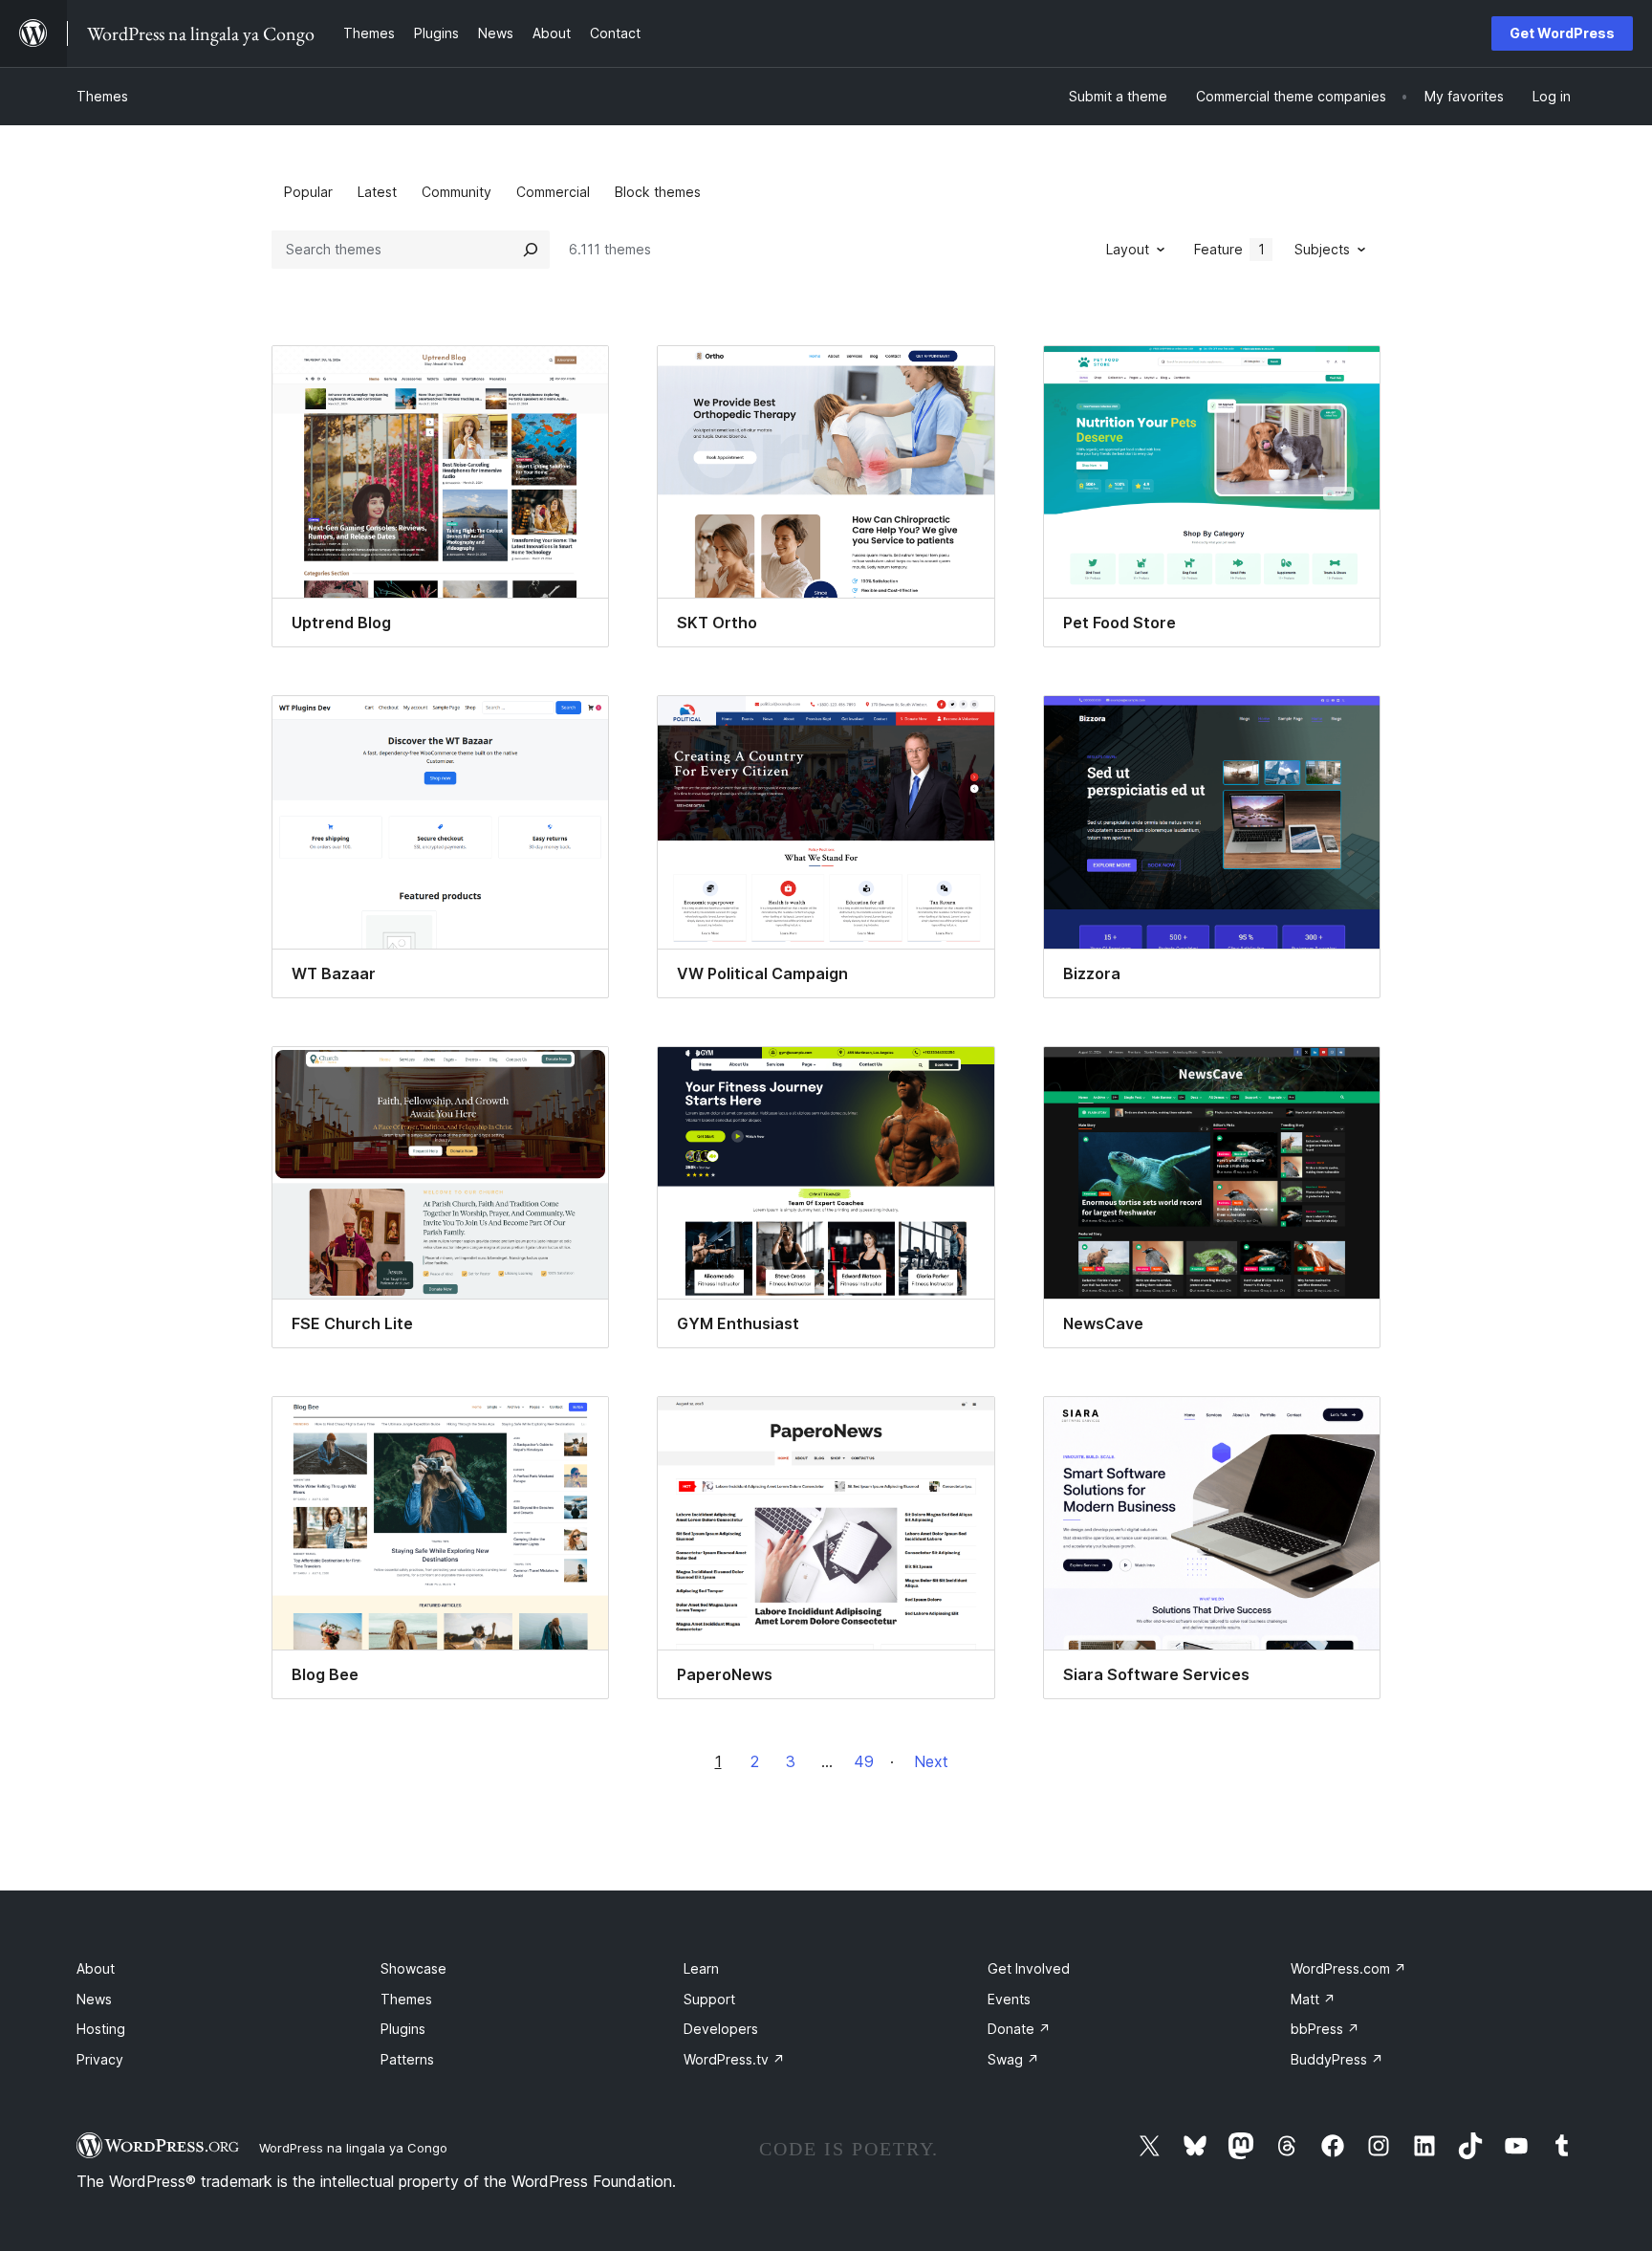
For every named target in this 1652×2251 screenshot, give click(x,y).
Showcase (413, 1968)
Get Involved (1029, 1968)
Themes (102, 96)
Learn (701, 1968)
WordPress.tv (734, 2059)
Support (709, 1999)
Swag (1013, 2059)
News (94, 1999)
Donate (1019, 2029)
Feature (1229, 249)
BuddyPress (1337, 2059)
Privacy (100, 2059)
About (96, 1968)
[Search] (531, 250)
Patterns (407, 2059)
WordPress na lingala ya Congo (353, 2148)
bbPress (1325, 2029)
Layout (1128, 249)
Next (931, 1761)
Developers (721, 2029)
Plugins (403, 2029)
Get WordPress (1562, 33)
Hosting (101, 2029)
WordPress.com (1348, 1968)
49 (864, 1761)
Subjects (1322, 249)
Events (1009, 1999)
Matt (1313, 1999)
